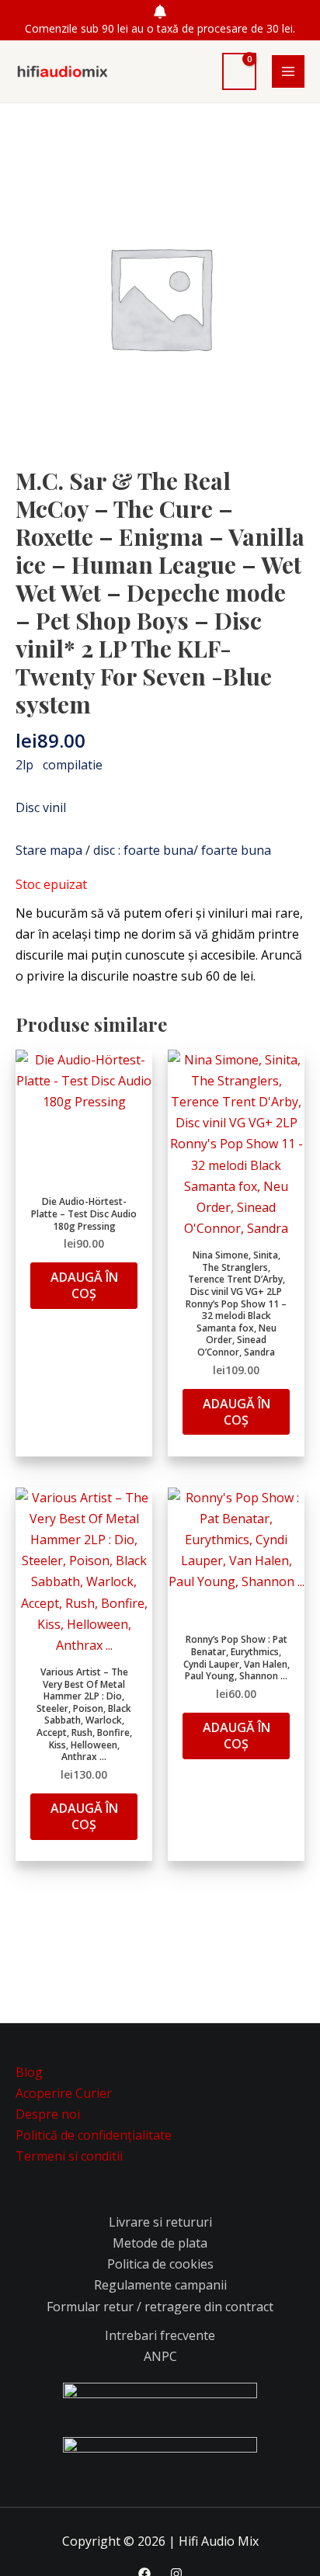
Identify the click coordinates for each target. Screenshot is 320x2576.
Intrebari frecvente (160, 2335)
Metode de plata (160, 2243)
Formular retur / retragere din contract (160, 2307)
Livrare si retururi (160, 2222)
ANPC (160, 2356)
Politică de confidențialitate (94, 2135)
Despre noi (48, 2114)
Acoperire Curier (64, 2093)
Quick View (84, 1172)
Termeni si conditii (69, 2156)
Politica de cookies (160, 2264)
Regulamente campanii (160, 2285)
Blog (29, 2072)
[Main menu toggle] (288, 71)
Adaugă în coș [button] (84, 1285)
